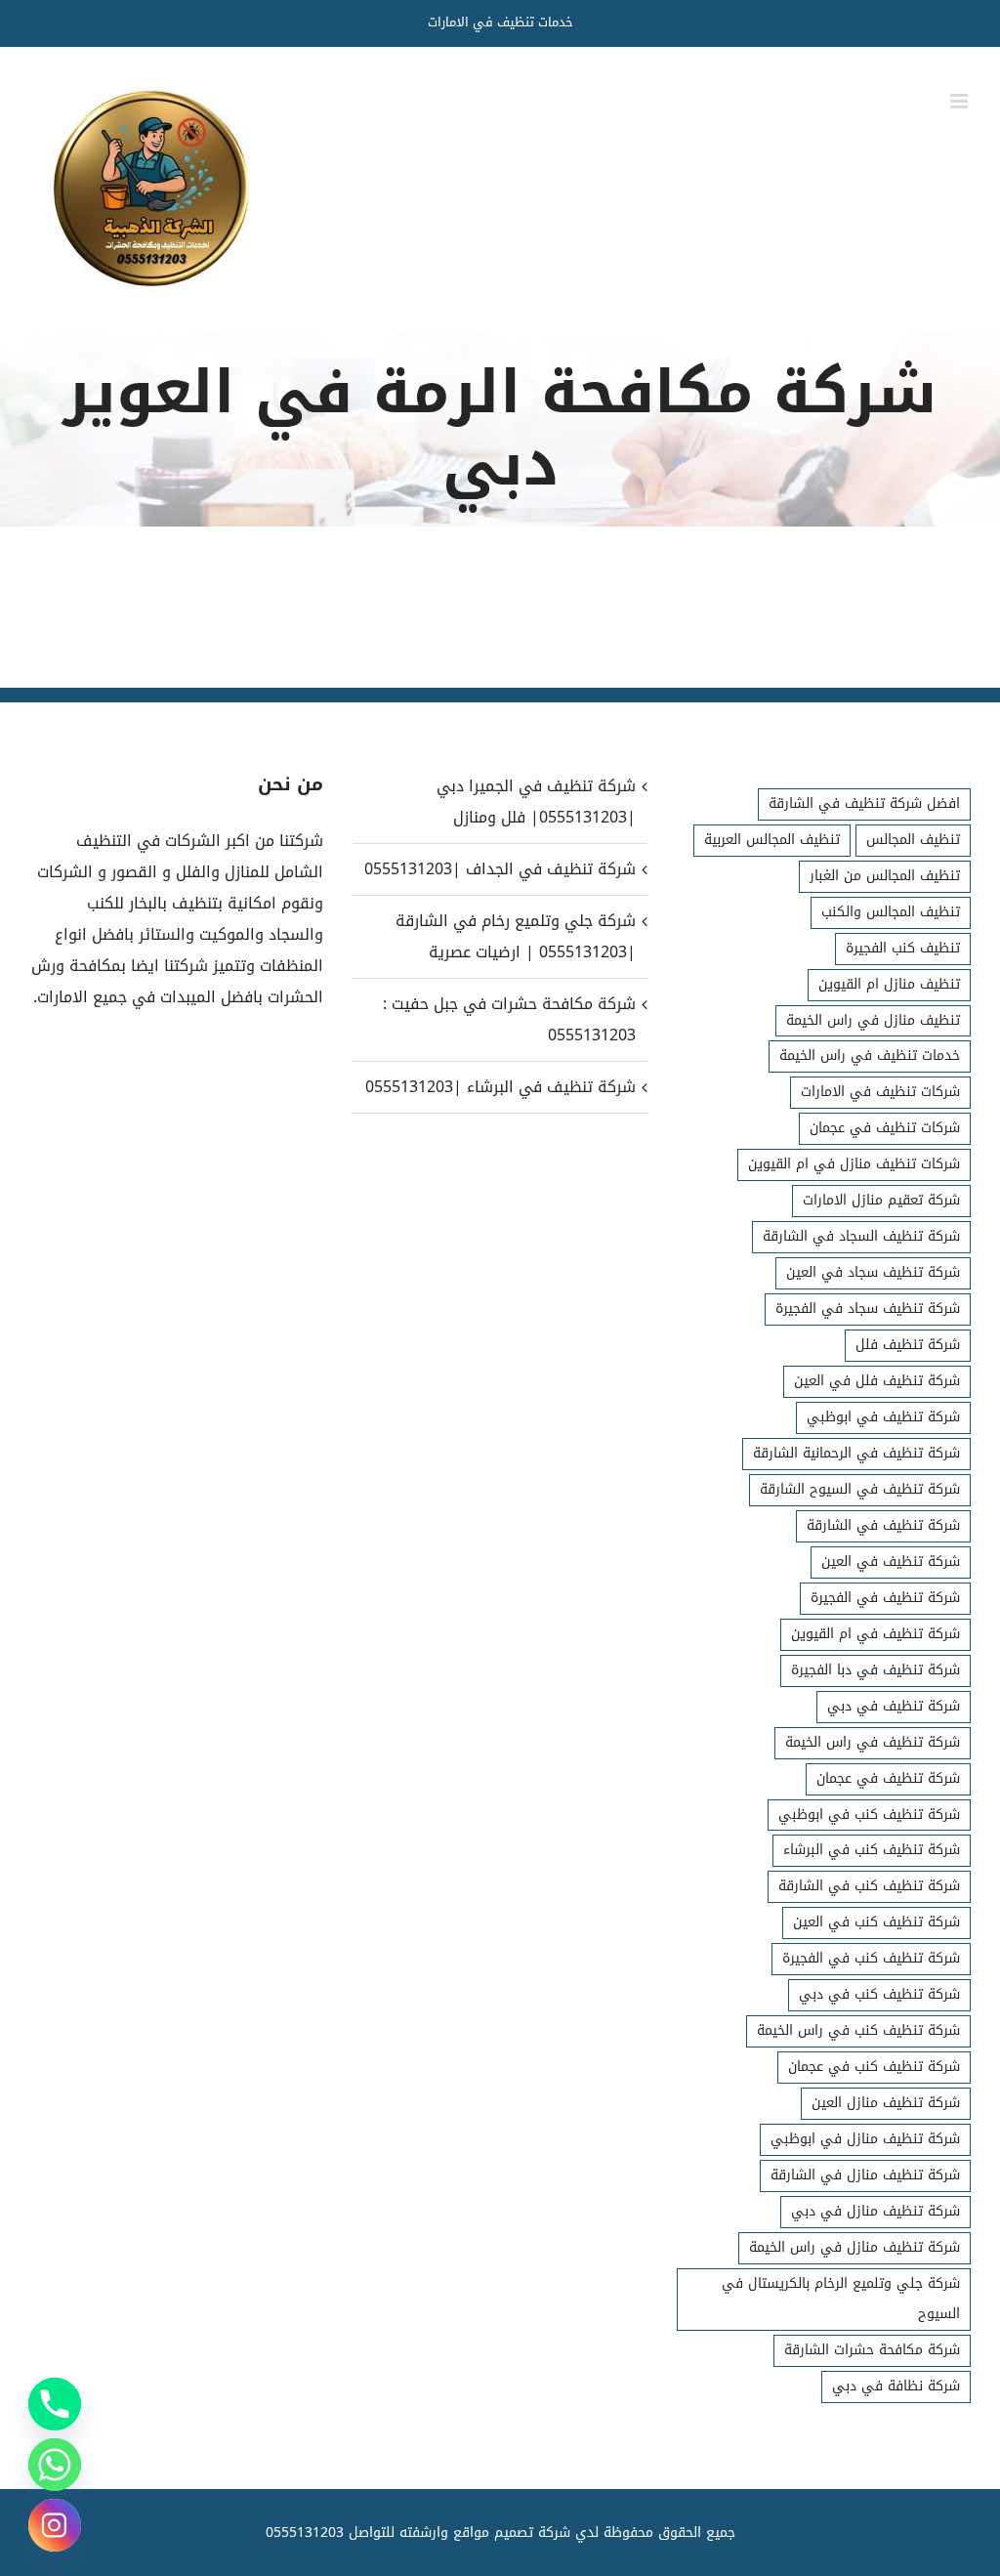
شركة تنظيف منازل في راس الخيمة (854, 2247)
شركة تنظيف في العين (891, 1562)
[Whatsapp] (55, 2465)
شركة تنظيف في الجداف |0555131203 (500, 869)
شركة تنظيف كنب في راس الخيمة (858, 2030)
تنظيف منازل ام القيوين (889, 984)
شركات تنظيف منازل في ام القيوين (854, 1164)
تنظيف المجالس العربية (772, 840)
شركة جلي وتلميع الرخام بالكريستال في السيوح (841, 2299)
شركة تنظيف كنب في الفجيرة (871, 1958)
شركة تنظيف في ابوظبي (883, 1417)
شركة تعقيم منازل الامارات (881, 1200)
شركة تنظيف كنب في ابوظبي (869, 1815)
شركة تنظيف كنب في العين (876, 1922)
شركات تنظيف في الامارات (880, 1092)
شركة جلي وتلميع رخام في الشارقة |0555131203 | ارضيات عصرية (515, 936)
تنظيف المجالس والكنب (891, 912)
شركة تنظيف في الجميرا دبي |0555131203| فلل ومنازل (536, 802)
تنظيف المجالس (913, 840)
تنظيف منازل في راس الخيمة (873, 1020)
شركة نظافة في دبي (896, 2386)
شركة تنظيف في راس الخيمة (873, 1742)
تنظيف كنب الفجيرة (903, 948)
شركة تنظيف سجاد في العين (873, 1272)
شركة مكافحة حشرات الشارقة (872, 2350)
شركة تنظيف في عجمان (888, 1778)
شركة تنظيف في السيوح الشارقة (860, 1489)
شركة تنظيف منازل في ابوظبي (865, 2139)
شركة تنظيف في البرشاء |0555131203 (500, 1087)
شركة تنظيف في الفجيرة (885, 1598)
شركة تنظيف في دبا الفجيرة (875, 1670)
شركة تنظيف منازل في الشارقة (865, 2175)
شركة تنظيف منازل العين (886, 2103)
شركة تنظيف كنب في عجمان (874, 2067)
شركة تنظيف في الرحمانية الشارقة (856, 1453)
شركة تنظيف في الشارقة (883, 1525)
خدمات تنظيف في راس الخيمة (870, 1056)
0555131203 (305, 2533)
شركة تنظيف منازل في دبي (875, 2211)
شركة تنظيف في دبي (894, 1706)
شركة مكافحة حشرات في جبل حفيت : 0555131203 (509, 1019)
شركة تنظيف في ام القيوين (875, 1634)
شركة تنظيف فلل (908, 1345)
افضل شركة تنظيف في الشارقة (864, 803)
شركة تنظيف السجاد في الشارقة (861, 1236)
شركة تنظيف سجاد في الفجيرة (868, 1309)
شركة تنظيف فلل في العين (877, 1381)
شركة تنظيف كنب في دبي (879, 1994)
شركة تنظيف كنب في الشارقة (869, 1886)
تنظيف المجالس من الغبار (885, 876)
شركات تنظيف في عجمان (885, 1128)
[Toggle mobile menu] (960, 101)
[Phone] (55, 2404)
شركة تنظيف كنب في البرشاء (872, 1850)
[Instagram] (55, 2525)
